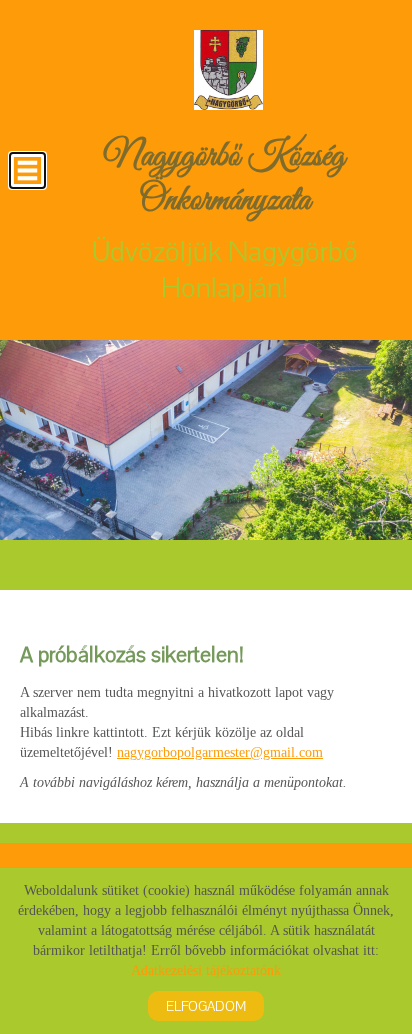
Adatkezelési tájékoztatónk (206, 970)
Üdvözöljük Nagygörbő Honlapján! (225, 220)
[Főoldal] (228, 70)
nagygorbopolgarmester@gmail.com (220, 752)
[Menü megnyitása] (27, 170)
